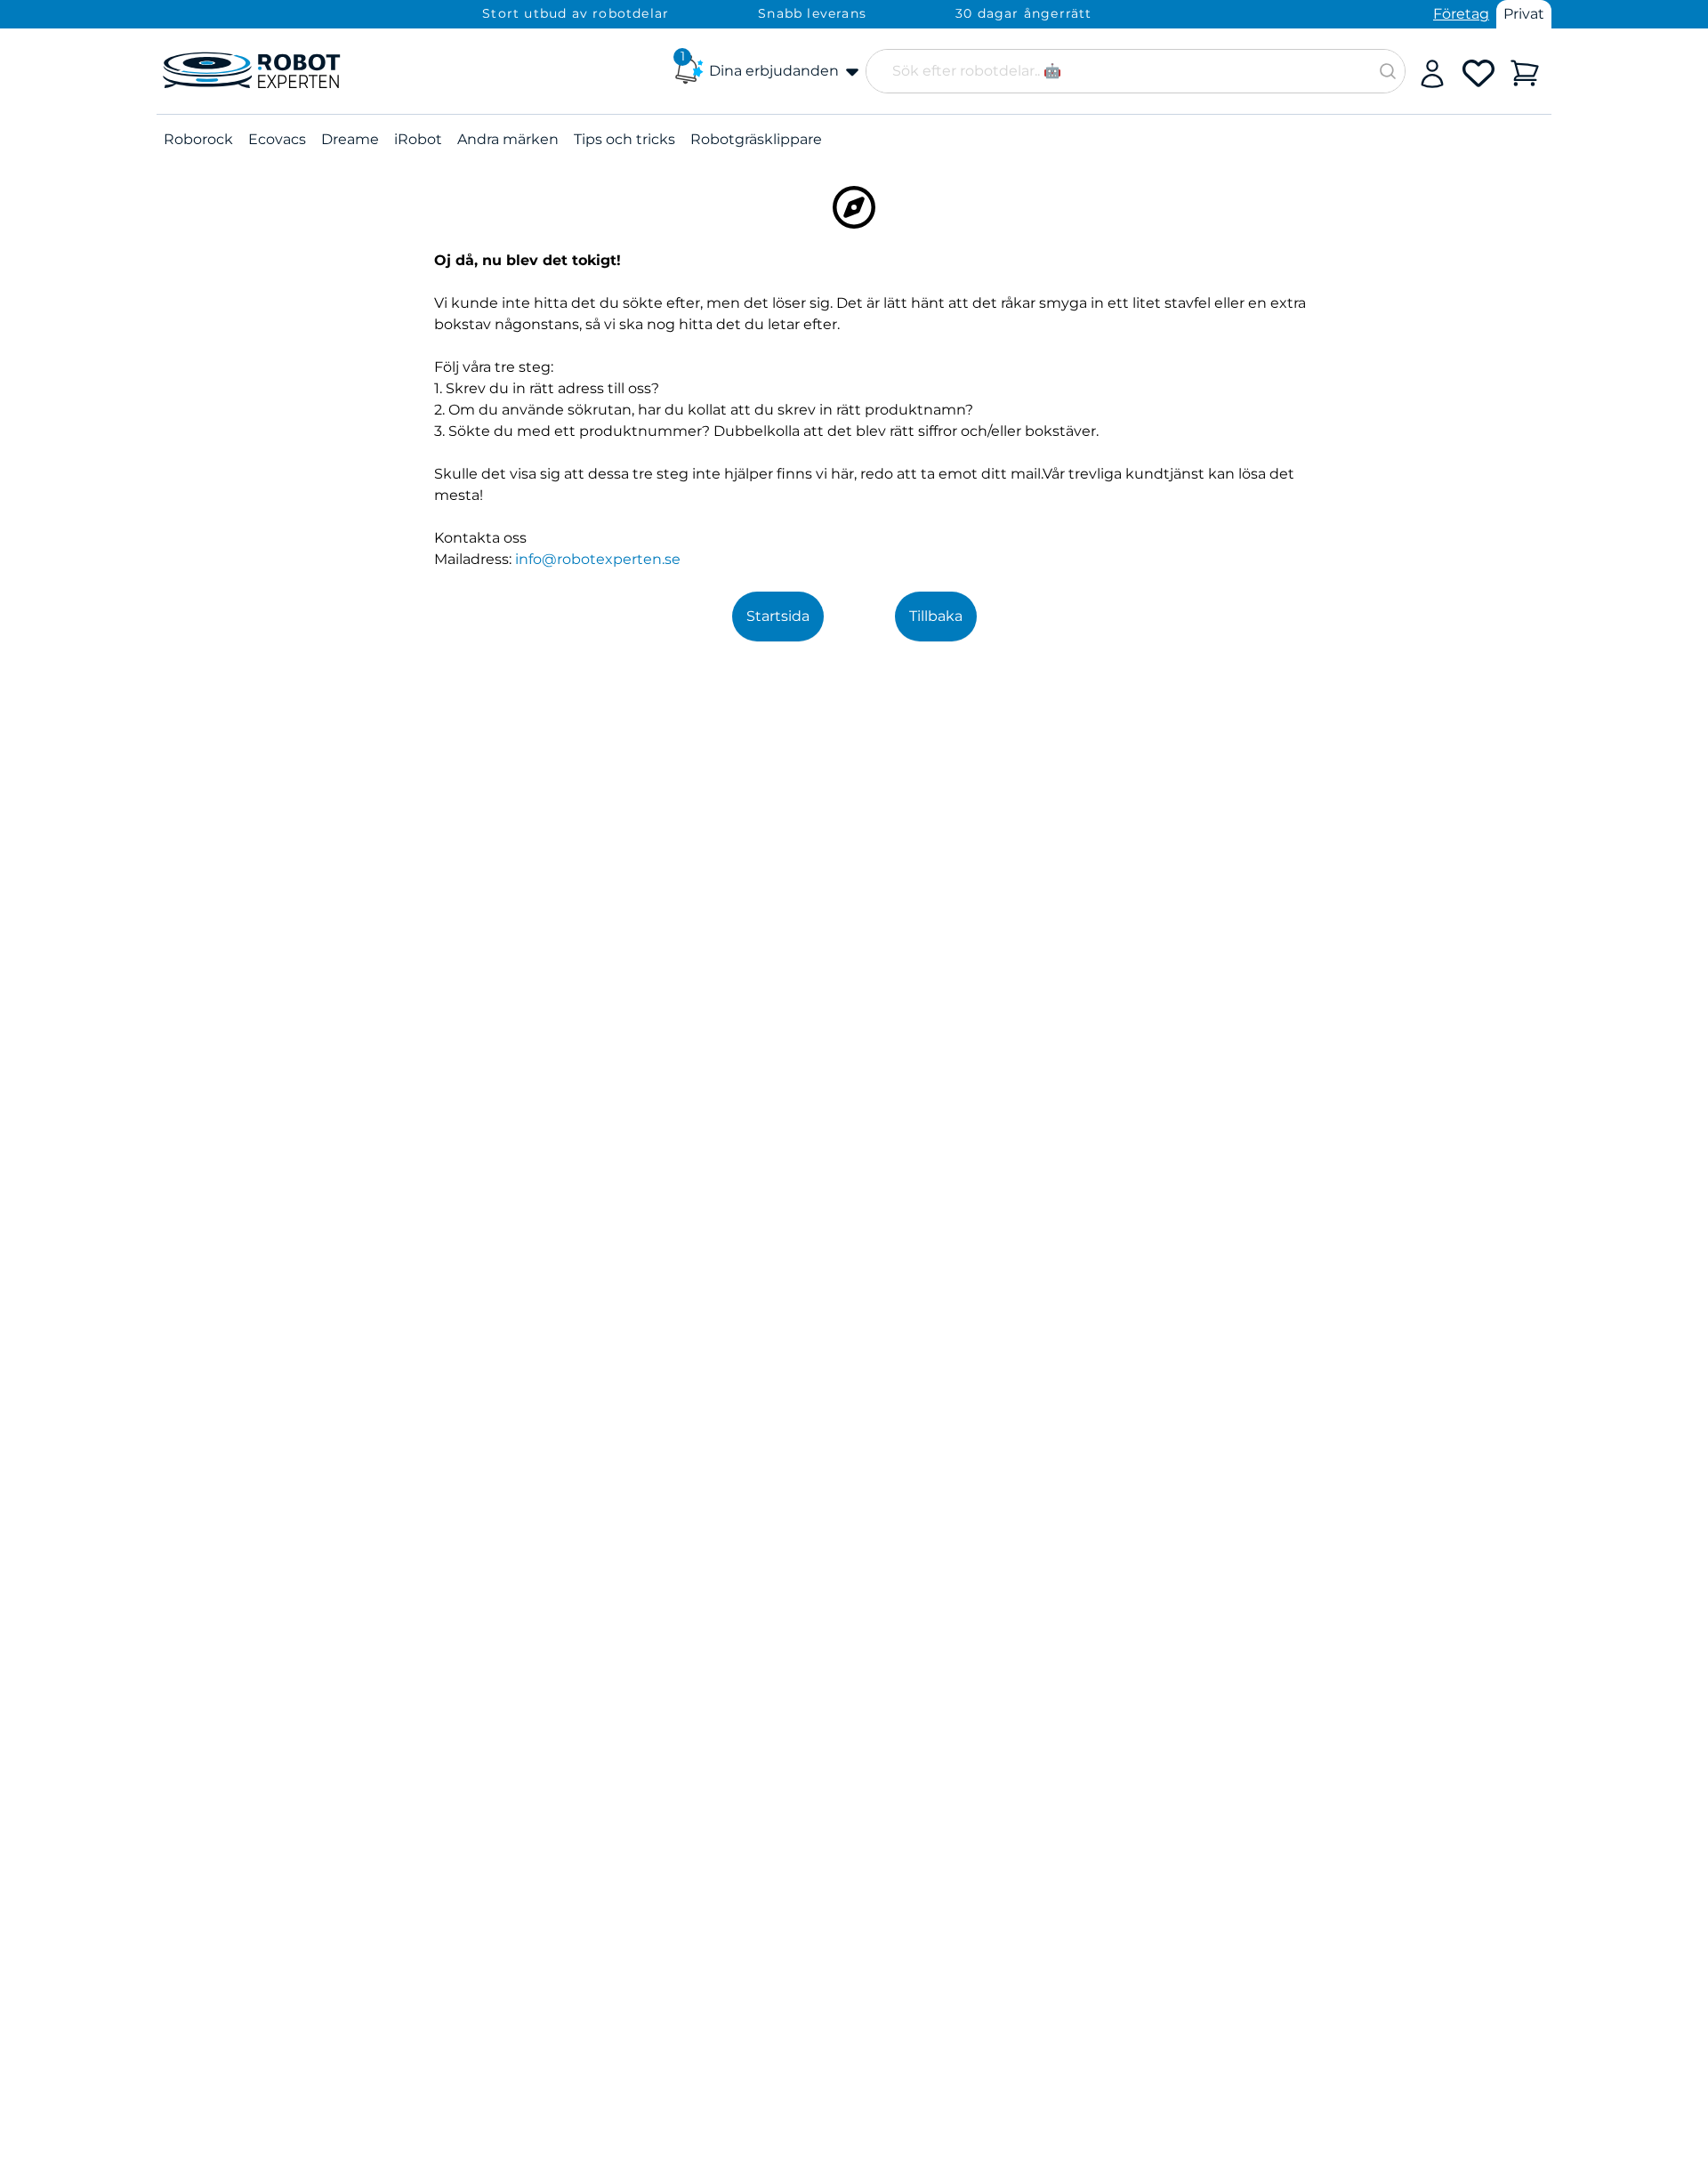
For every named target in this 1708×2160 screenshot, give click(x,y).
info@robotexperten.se (598, 559)
